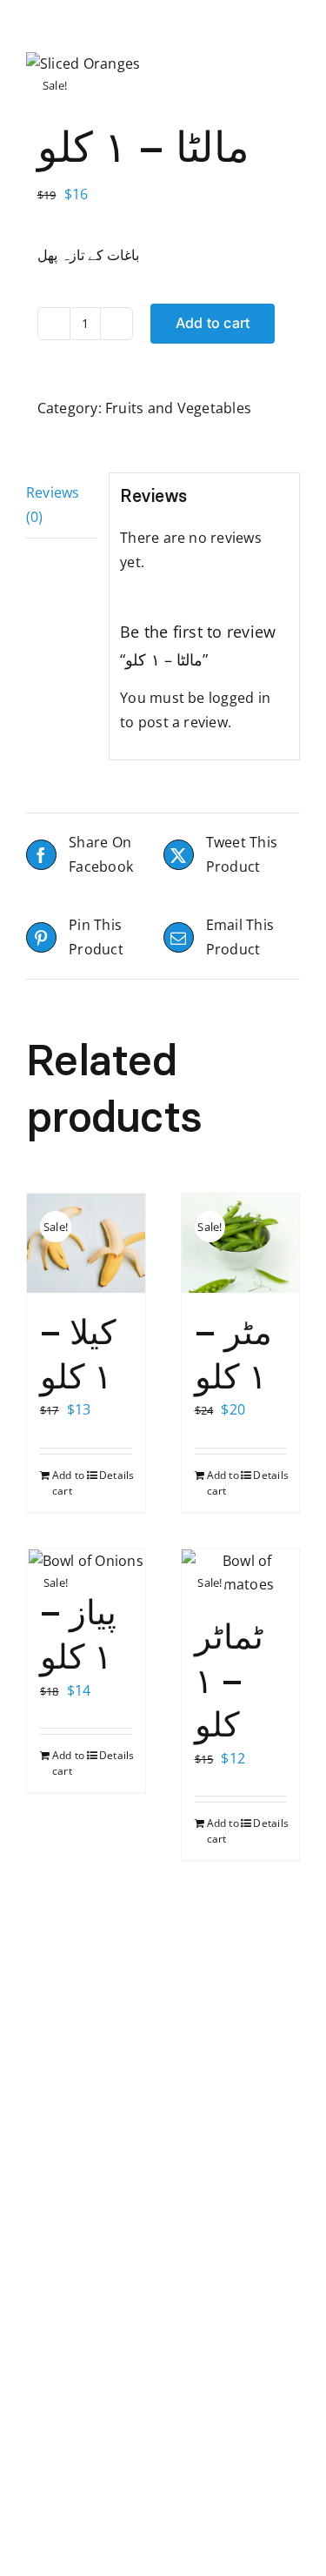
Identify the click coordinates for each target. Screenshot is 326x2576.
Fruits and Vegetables (178, 408)
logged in (240, 698)
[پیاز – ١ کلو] (86, 1562)
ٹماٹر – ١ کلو (229, 1680)
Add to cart (213, 323)
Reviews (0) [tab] (53, 505)
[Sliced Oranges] (163, 64)
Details (116, 1475)
